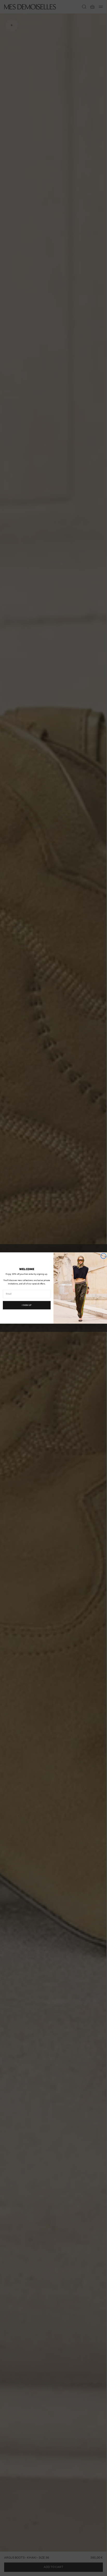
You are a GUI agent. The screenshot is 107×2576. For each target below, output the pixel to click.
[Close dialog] (103, 1256)
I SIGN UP (27, 1305)
